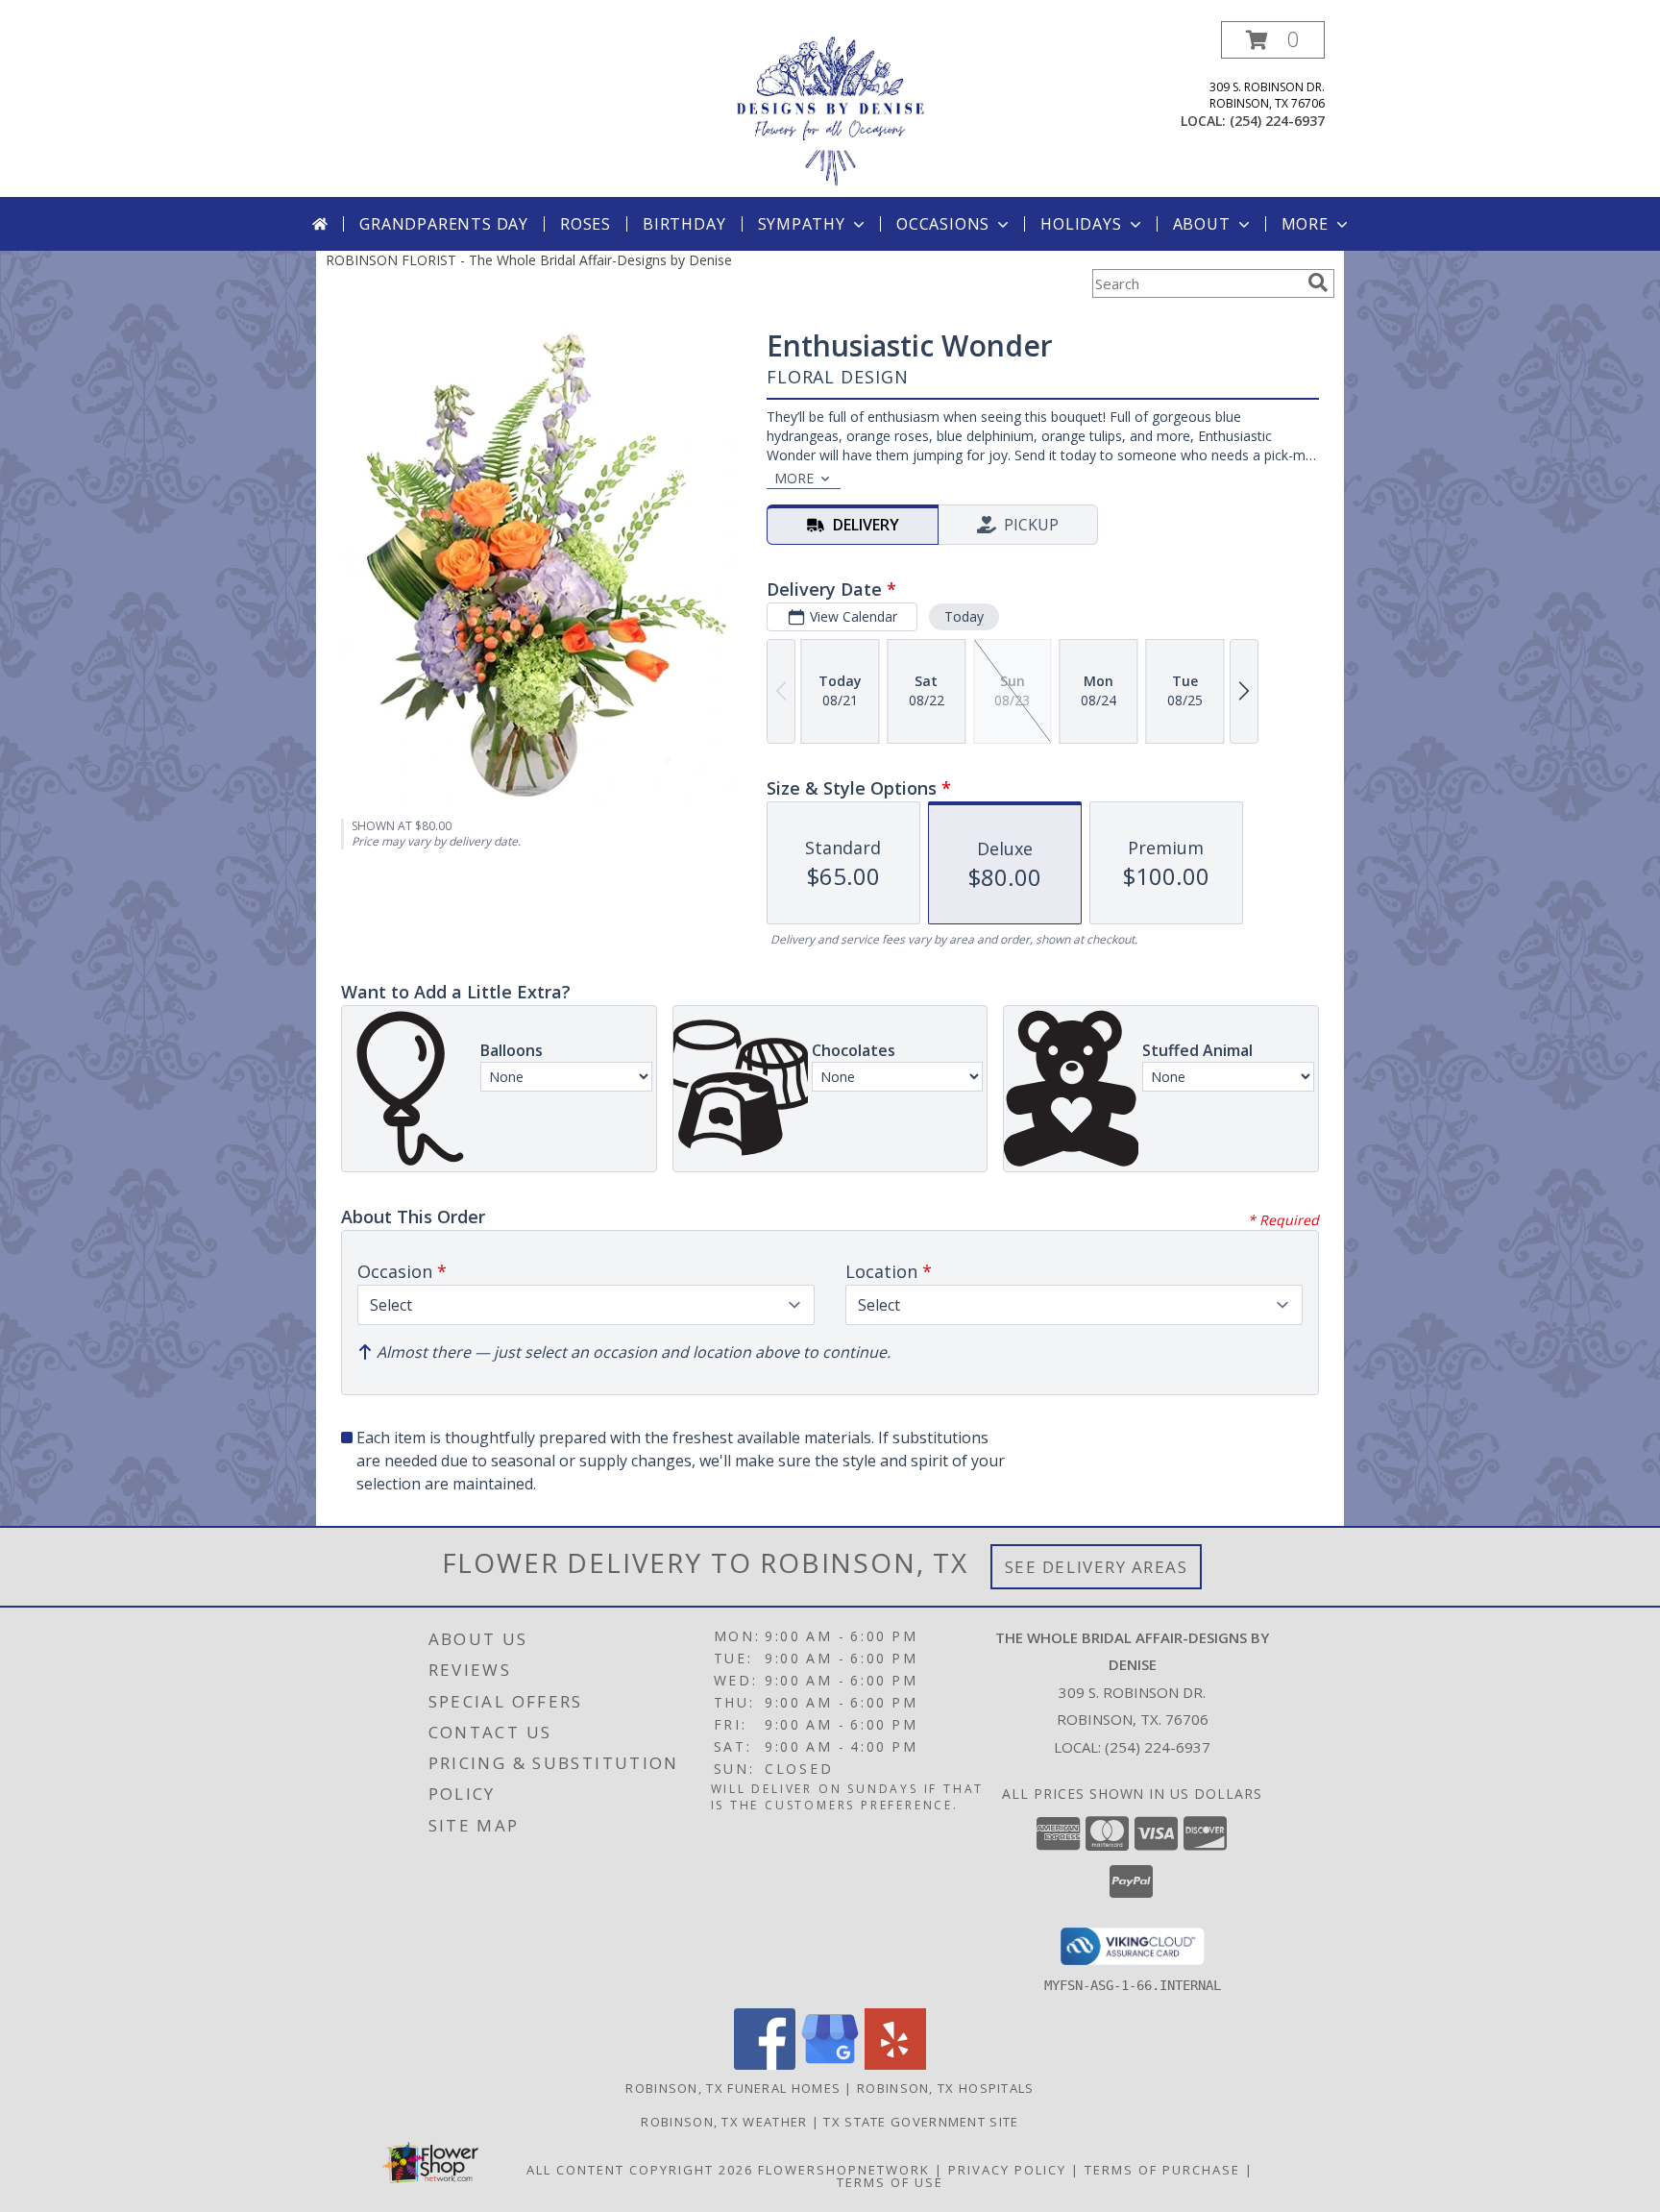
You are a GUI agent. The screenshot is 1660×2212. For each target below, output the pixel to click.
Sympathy (802, 224)
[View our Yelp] (895, 2065)
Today (964, 616)
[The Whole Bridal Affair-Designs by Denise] (830, 109)
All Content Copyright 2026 (640, 2170)
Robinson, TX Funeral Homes (733, 2088)
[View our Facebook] (765, 2065)
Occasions (943, 224)
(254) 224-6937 (1277, 121)
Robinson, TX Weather (724, 2122)
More (1305, 224)
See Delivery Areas (1097, 1567)
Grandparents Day (444, 224)
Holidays (1081, 224)
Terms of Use (890, 2182)
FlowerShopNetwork (844, 2170)
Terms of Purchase (1162, 2170)
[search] (1318, 283)
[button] (1273, 40)
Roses (586, 224)
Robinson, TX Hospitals (946, 2088)
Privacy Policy (1007, 2170)
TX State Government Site (921, 2122)
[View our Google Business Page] (830, 2065)
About (1202, 224)
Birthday (684, 224)
